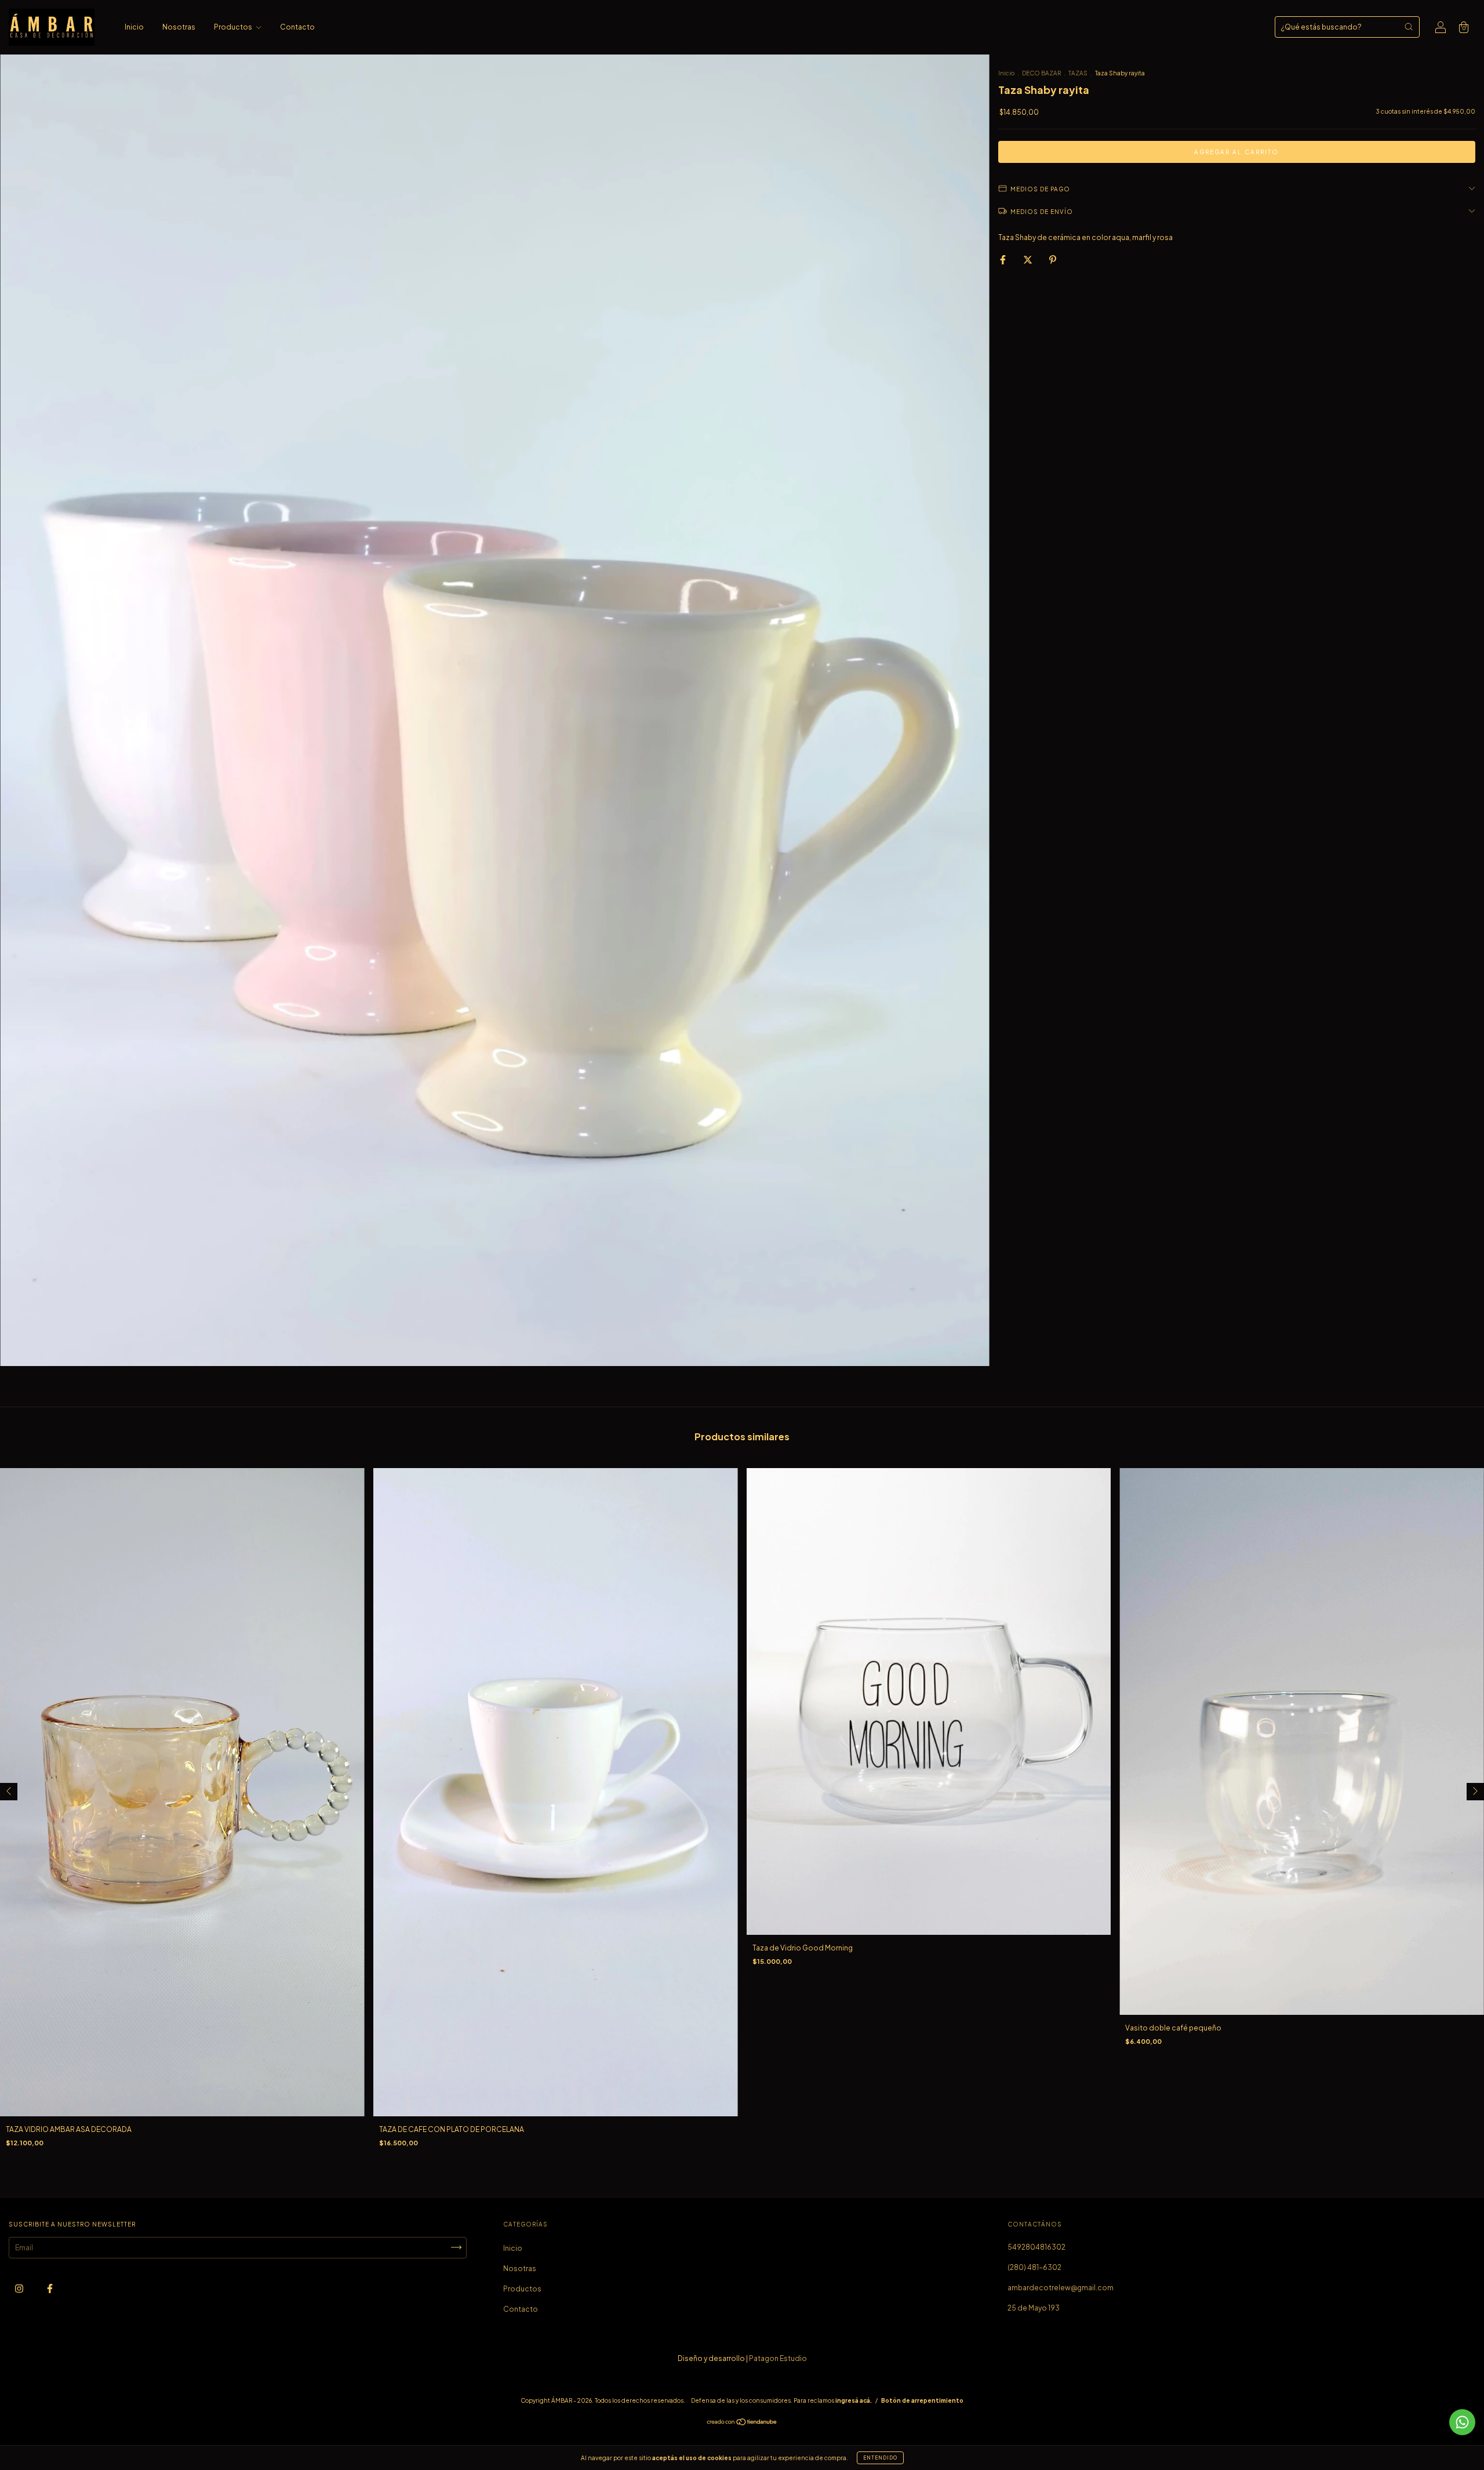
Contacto (297, 27)
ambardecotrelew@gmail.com (1061, 2288)
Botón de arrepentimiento (922, 2400)
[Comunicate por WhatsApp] (1462, 2422)
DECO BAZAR (1041, 73)
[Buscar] (1409, 27)
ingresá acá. (854, 2400)
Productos (234, 27)
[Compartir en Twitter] (1028, 259)
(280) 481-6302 (1034, 2267)
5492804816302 (1036, 2247)
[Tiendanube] (742, 2423)
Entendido (880, 2458)
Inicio (134, 27)
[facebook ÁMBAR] (50, 2288)
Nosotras (179, 27)
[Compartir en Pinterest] (1053, 259)
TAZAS (1078, 73)
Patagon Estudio (778, 2358)
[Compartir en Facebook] (1003, 259)
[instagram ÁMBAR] (20, 2288)
